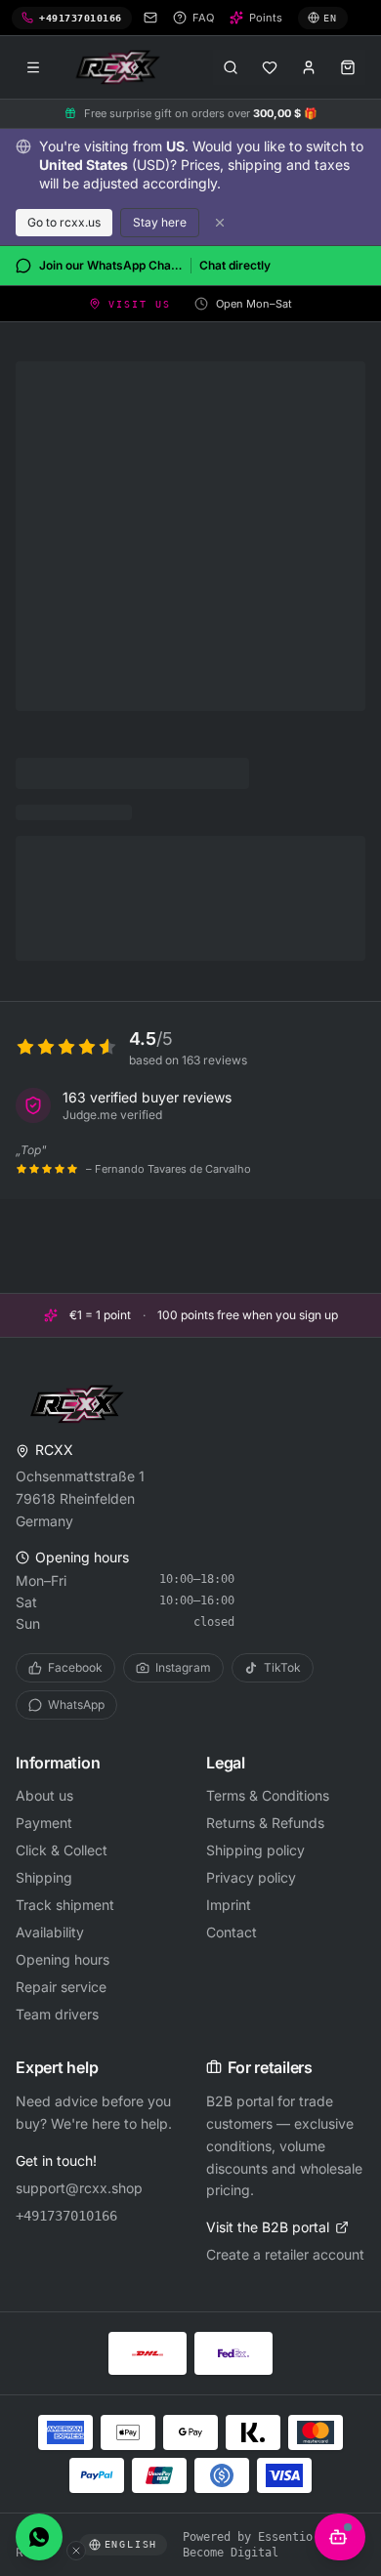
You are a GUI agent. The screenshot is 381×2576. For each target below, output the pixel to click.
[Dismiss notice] (220, 223)
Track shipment (65, 1905)
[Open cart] (348, 67)
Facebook (75, 1667)
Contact (232, 1932)
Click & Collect (62, 1850)
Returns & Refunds (265, 1823)
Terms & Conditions (268, 1795)
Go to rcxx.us (64, 222)
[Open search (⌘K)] (231, 67)
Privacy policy (251, 1877)
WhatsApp (76, 1704)
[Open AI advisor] (340, 2537)
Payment (44, 1823)
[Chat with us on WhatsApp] (39, 2537)
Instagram (183, 1667)
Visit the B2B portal (268, 2227)
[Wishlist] (270, 67)
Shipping (44, 1877)
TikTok (282, 1667)
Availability (50, 1932)
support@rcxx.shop (79, 2188)
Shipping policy (255, 1850)
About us (44, 1795)
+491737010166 (66, 2216)
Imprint (229, 1905)
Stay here (160, 222)
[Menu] (33, 67)
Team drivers (57, 2014)
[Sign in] (309, 67)
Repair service (61, 1987)
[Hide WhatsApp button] (76, 2551)
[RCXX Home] (121, 67)
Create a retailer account (285, 2254)
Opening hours (63, 1959)
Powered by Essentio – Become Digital (254, 2545)
